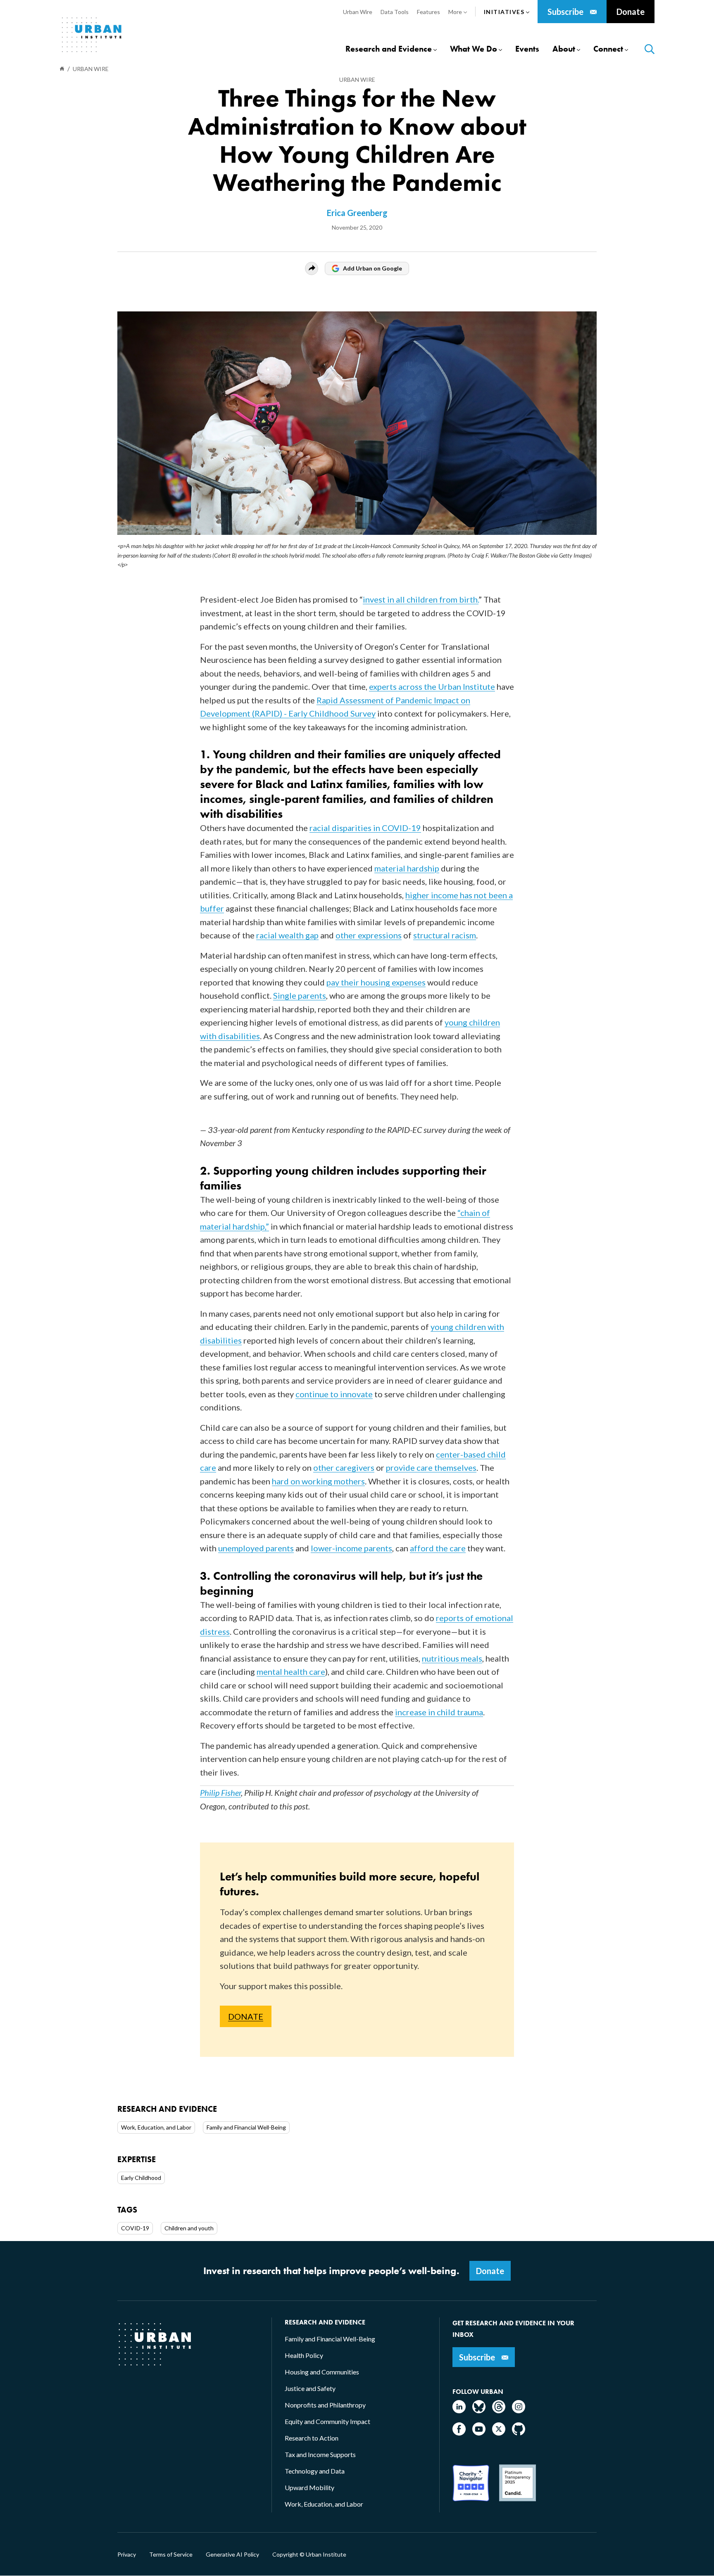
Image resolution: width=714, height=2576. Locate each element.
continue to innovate (334, 1394)
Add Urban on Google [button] (372, 268)
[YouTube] (479, 2433)
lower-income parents (351, 1548)
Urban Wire (357, 80)
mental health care (291, 1671)
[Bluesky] (479, 2411)
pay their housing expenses (376, 982)
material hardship (407, 868)
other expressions (369, 935)
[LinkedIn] (459, 2411)
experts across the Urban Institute (432, 686)
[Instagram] (519, 2411)
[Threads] (499, 2411)
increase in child (426, 1712)
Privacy (127, 2555)
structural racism (445, 935)
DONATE (246, 2016)
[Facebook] (459, 2433)
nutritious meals (452, 1658)
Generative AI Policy (232, 2555)
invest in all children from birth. (421, 599)
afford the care (438, 1548)
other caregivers (344, 1467)
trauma (470, 1712)
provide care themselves (431, 1467)
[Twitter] (499, 2433)
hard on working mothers (318, 1481)
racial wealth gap (287, 935)
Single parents (300, 995)
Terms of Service (171, 2555)
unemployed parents (256, 1548)
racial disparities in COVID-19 (365, 828)
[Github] (519, 2433)
